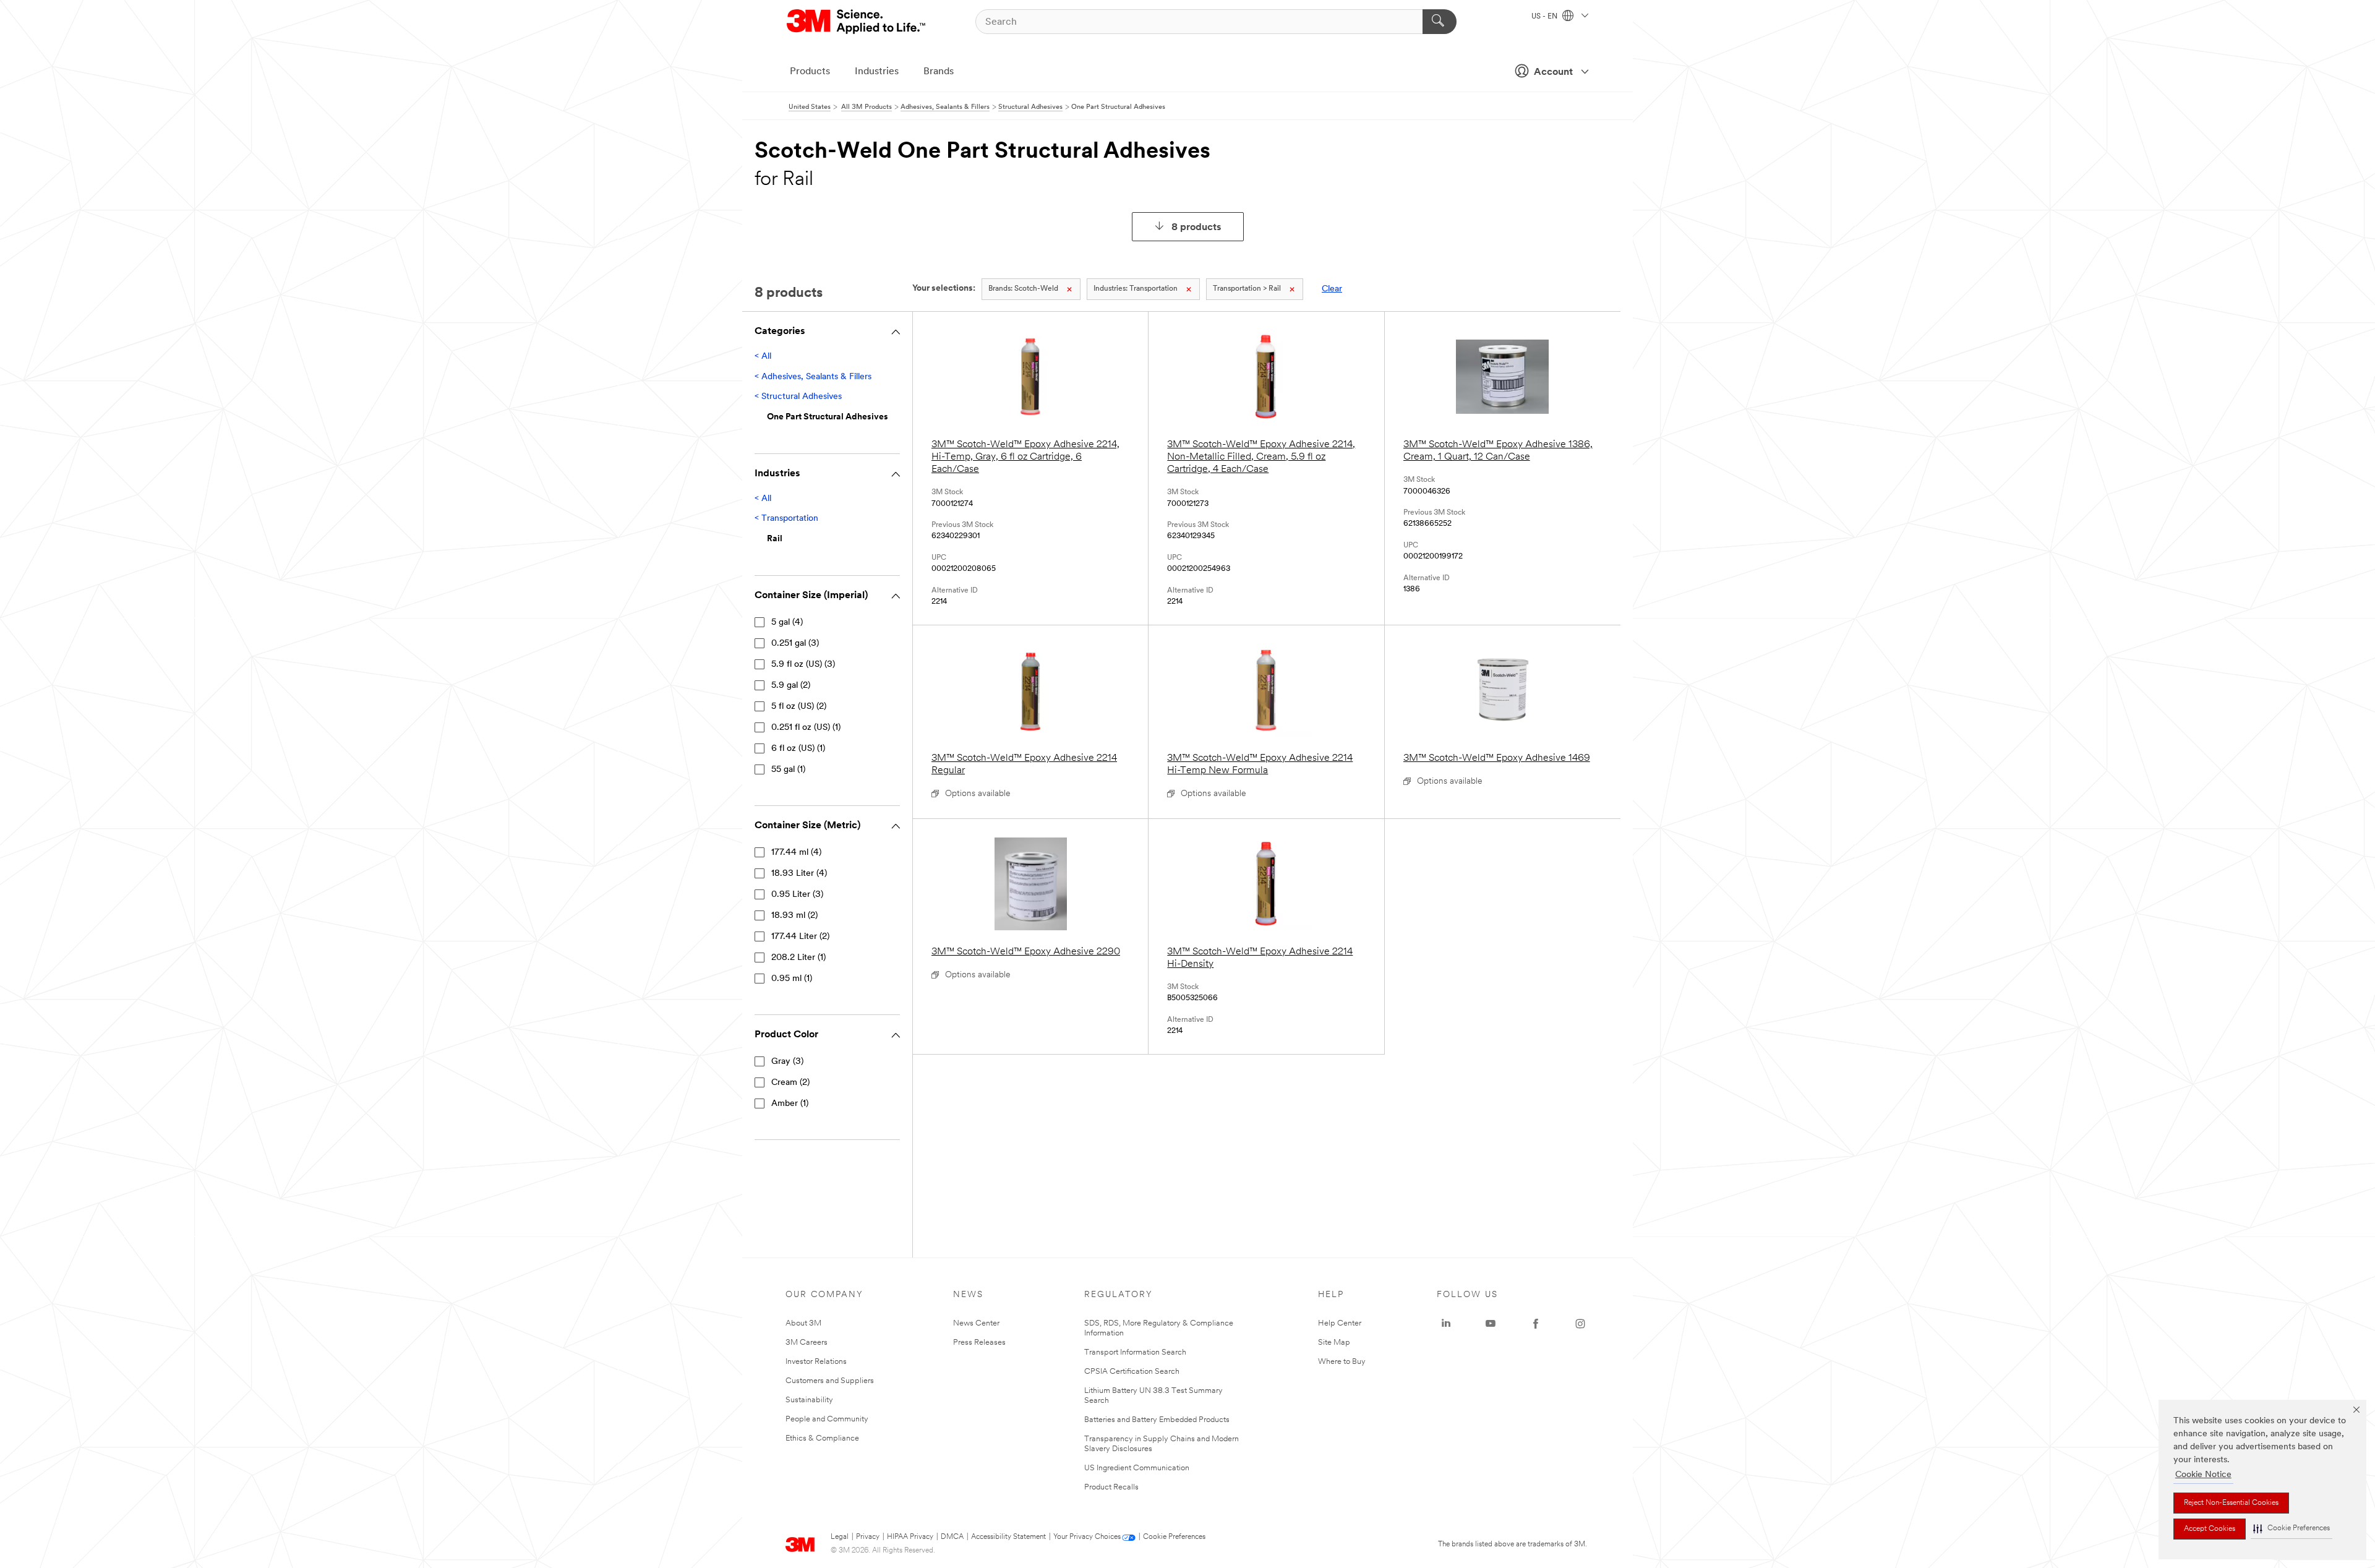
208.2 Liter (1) (798, 958)
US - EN (1545, 17)
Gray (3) (787, 1062)
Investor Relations (816, 1362)
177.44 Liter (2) (800, 937)
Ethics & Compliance (822, 1438)
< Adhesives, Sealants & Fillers (813, 377)
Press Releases (979, 1343)
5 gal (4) (787, 623)
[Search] (1440, 22)
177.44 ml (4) (796, 853)
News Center (976, 1323)
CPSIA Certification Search (1132, 1372)
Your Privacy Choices (1087, 1537)
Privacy (868, 1537)
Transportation (1136, 289)
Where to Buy (1342, 1362)
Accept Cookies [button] (2210, 1529)
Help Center (1340, 1323)
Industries (877, 72)
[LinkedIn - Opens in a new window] (1446, 1324)
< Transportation (786, 519)
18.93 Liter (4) (799, 874)
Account (1553, 72)
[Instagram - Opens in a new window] (1580, 1324)
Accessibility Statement (1008, 1537)
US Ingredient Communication (1137, 1468)
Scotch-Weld (1023, 289)
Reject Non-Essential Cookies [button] (2231, 1503)
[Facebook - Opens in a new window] (1536, 1324)
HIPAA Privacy (910, 1537)
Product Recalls (1111, 1487)
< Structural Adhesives (798, 397)
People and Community (827, 1419)
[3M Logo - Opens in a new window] (857, 22)
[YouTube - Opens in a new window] (1491, 1324)
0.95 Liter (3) (797, 895)
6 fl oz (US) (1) (798, 749)
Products (810, 72)
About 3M (803, 1323)
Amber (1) (790, 1104)
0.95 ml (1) (792, 979)
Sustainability (809, 1400)
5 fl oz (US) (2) (799, 707)
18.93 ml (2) (794, 916)
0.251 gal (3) (795, 644)
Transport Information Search (1135, 1352)
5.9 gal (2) (791, 686)
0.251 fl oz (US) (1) (806, 728)
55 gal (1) (788, 770)
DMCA (952, 1537)
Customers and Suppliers (830, 1381)
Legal (840, 1537)
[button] (2292, 1529)
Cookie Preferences (1174, 1537)
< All (763, 357)
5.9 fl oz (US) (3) (803, 665)
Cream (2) (790, 1083)
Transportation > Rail (1247, 289)
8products (1196, 228)
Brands (939, 72)
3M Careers (807, 1343)
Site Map (1334, 1343)
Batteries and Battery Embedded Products (1157, 1420)
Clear (1332, 289)
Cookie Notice (2203, 1475)
